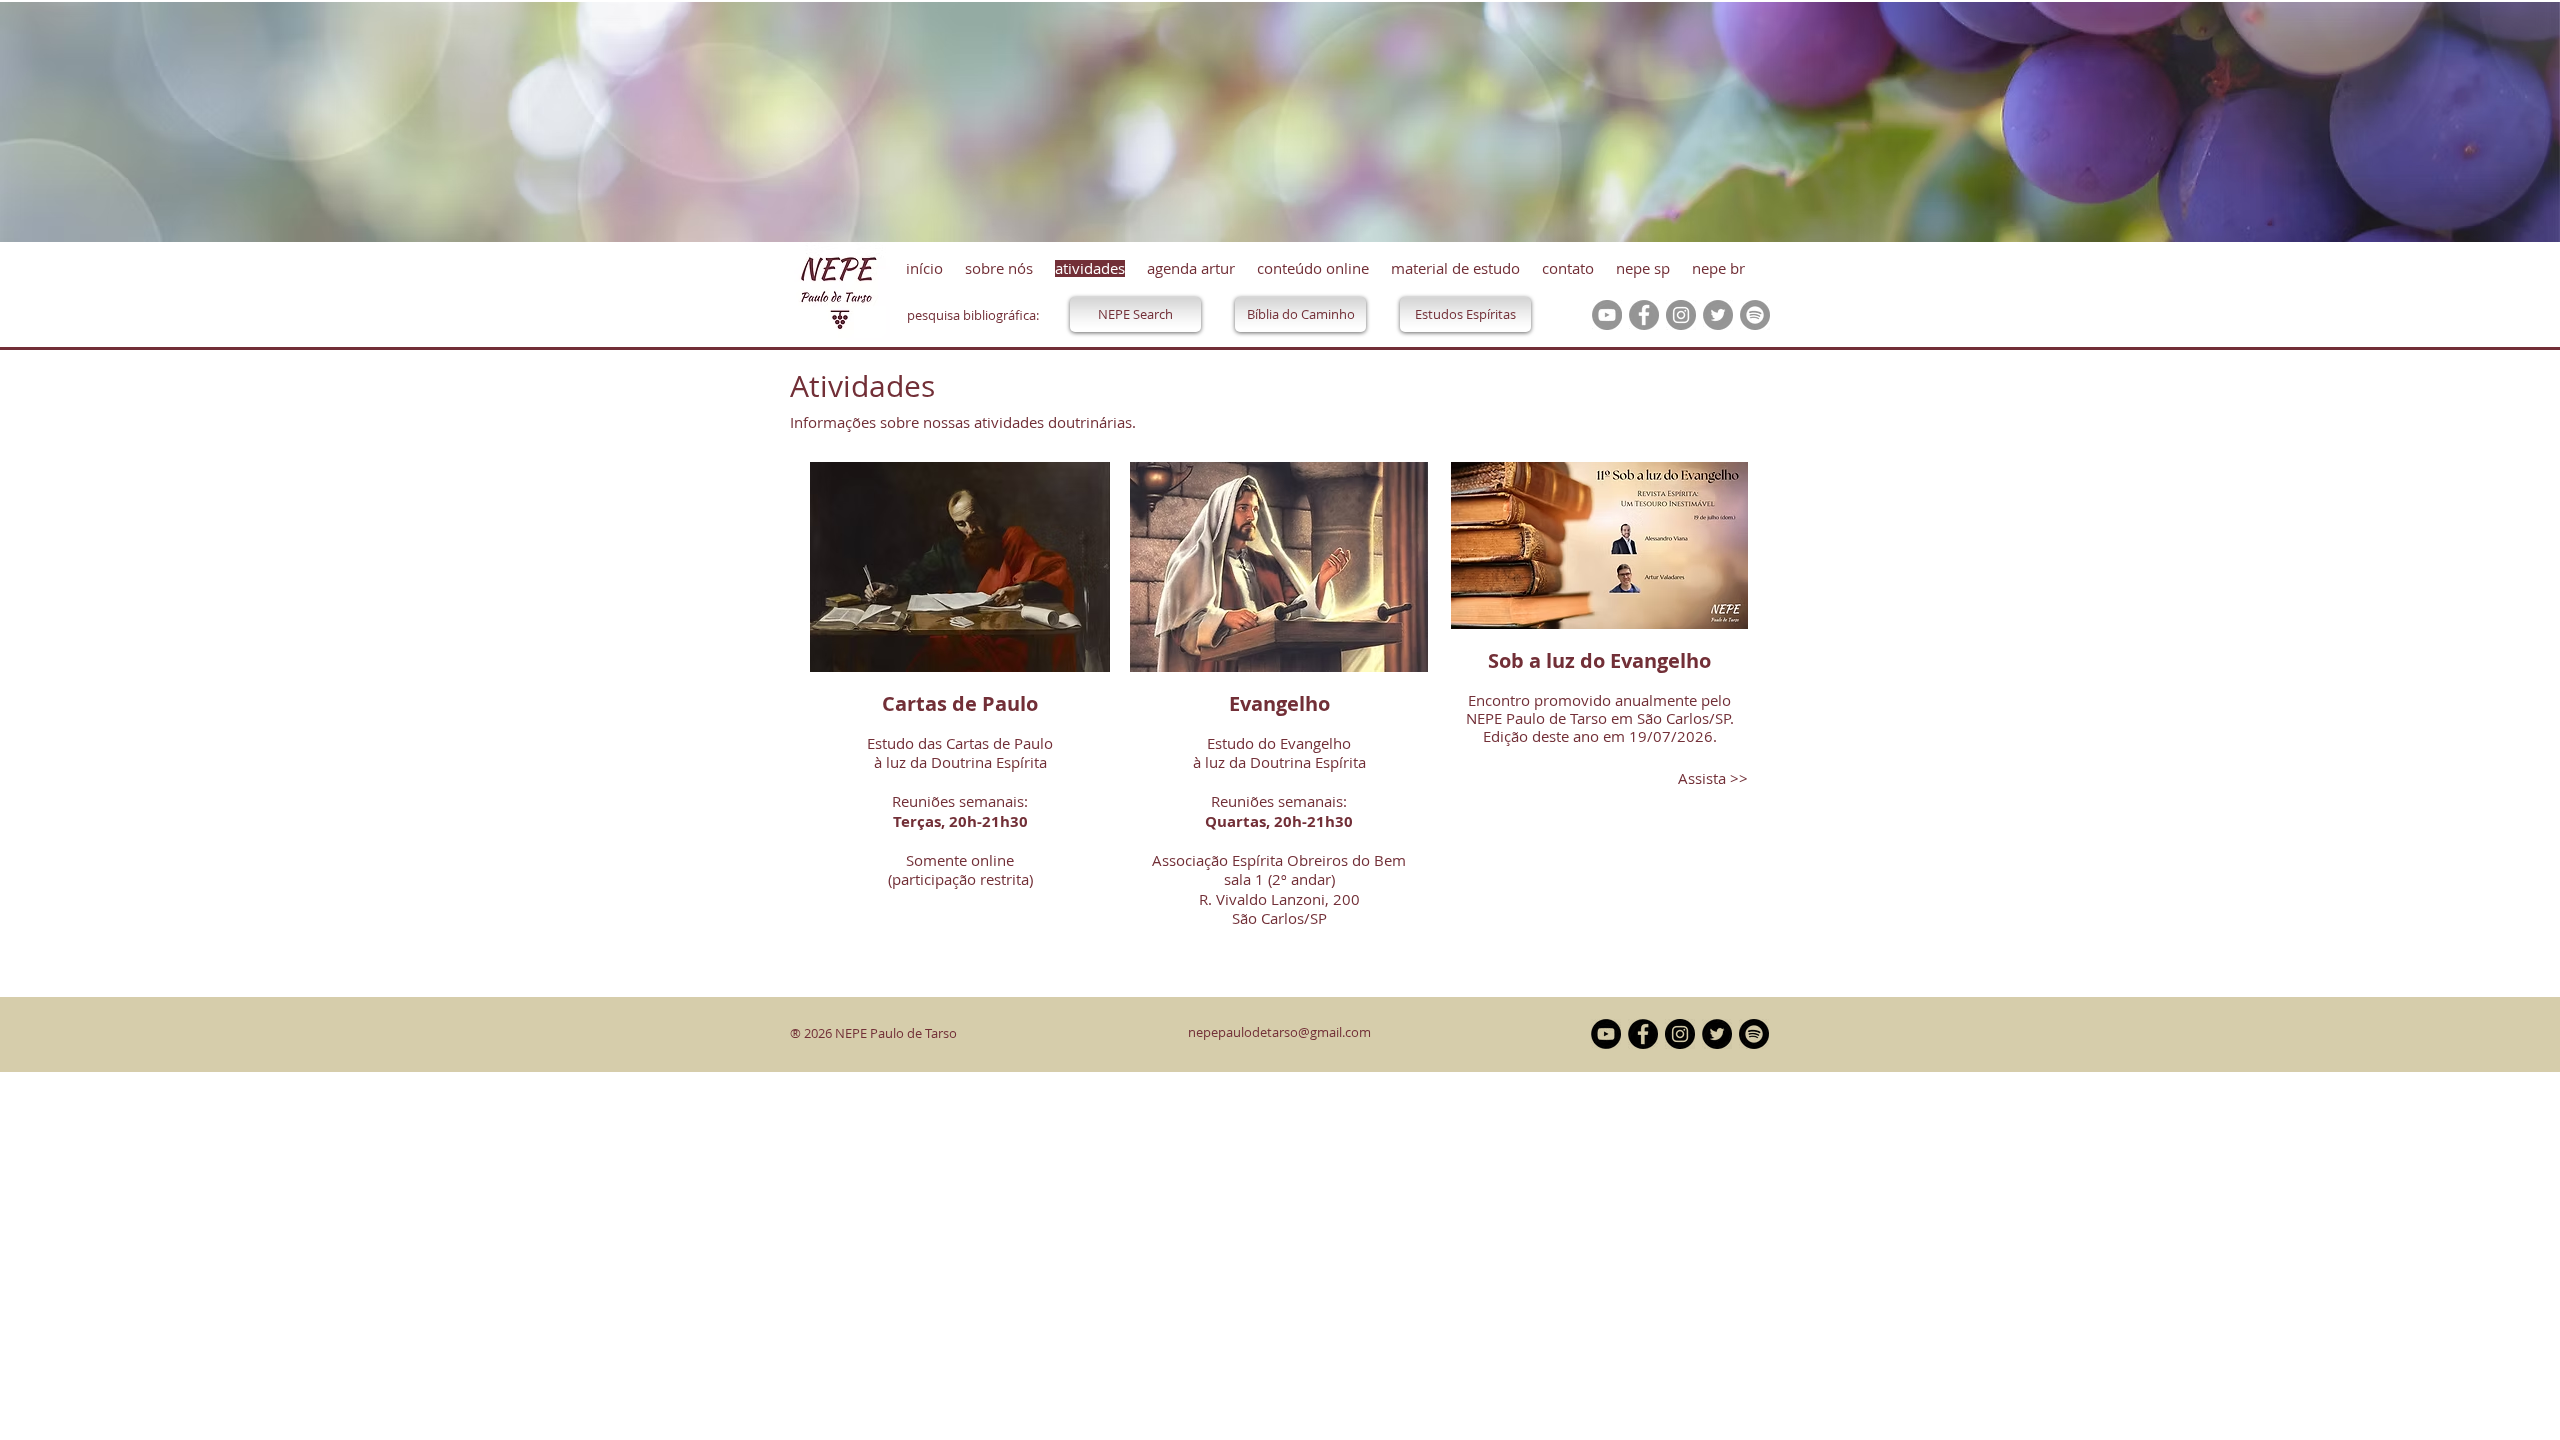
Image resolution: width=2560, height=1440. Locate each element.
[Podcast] (1755, 315)
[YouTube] (1607, 315)
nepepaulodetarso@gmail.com (1279, 1032)
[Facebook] (1644, 315)
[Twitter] (1718, 315)
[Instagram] (1681, 315)
